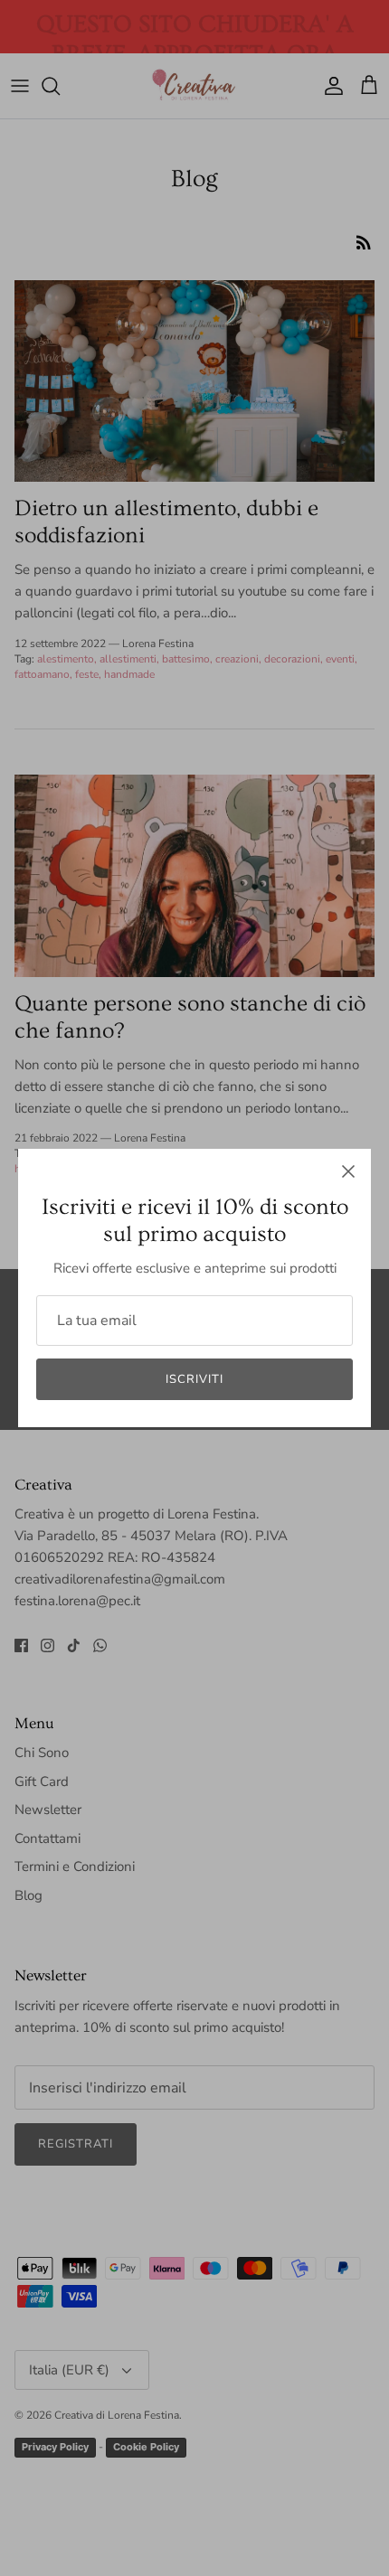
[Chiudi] (348, 1171)
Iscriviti (194, 1379)
